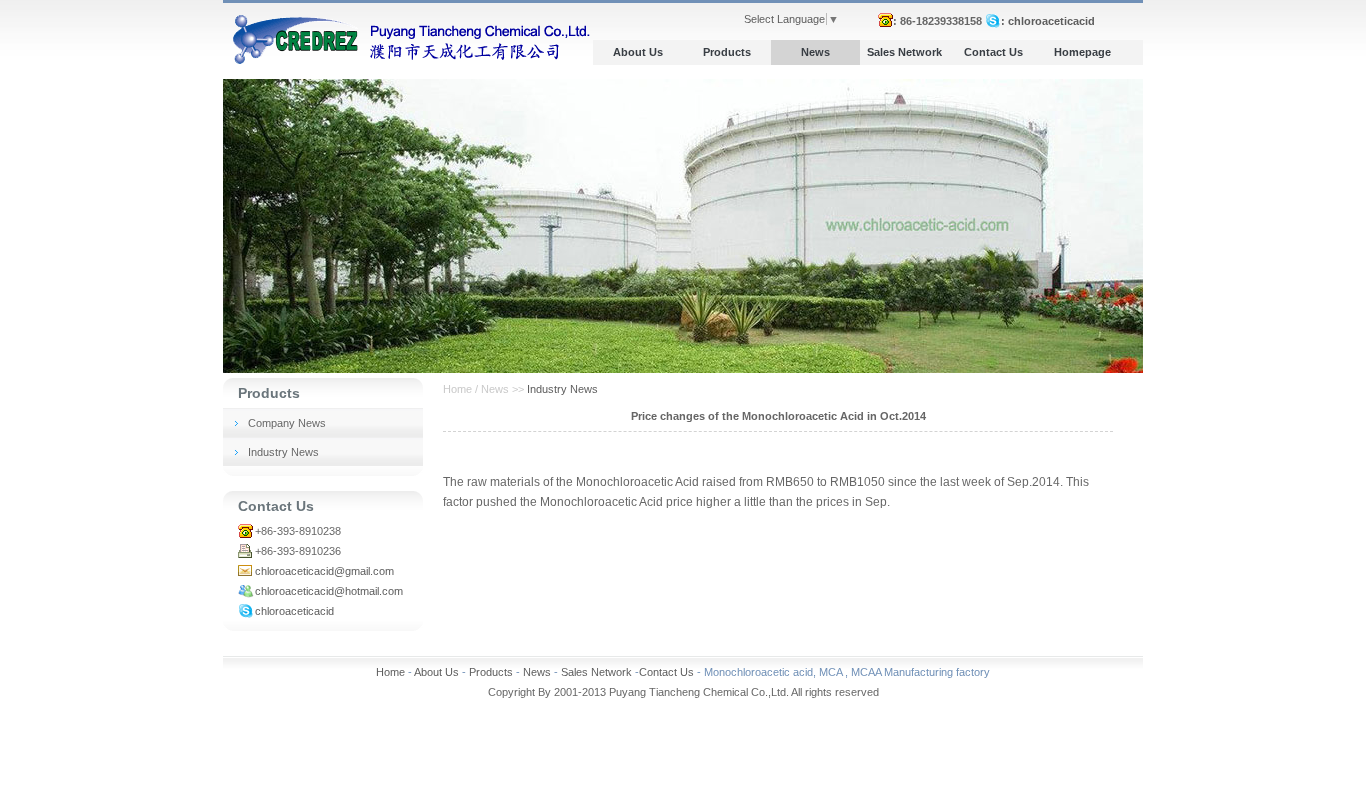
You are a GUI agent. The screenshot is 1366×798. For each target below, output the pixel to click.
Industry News (283, 452)
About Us (638, 52)
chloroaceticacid (294, 611)
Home (390, 672)
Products (727, 52)
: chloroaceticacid (1048, 21)
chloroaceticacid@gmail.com (324, 571)
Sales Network (904, 52)
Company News (287, 423)
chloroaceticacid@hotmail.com (329, 591)
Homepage (1082, 52)
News (815, 52)
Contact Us (993, 52)
